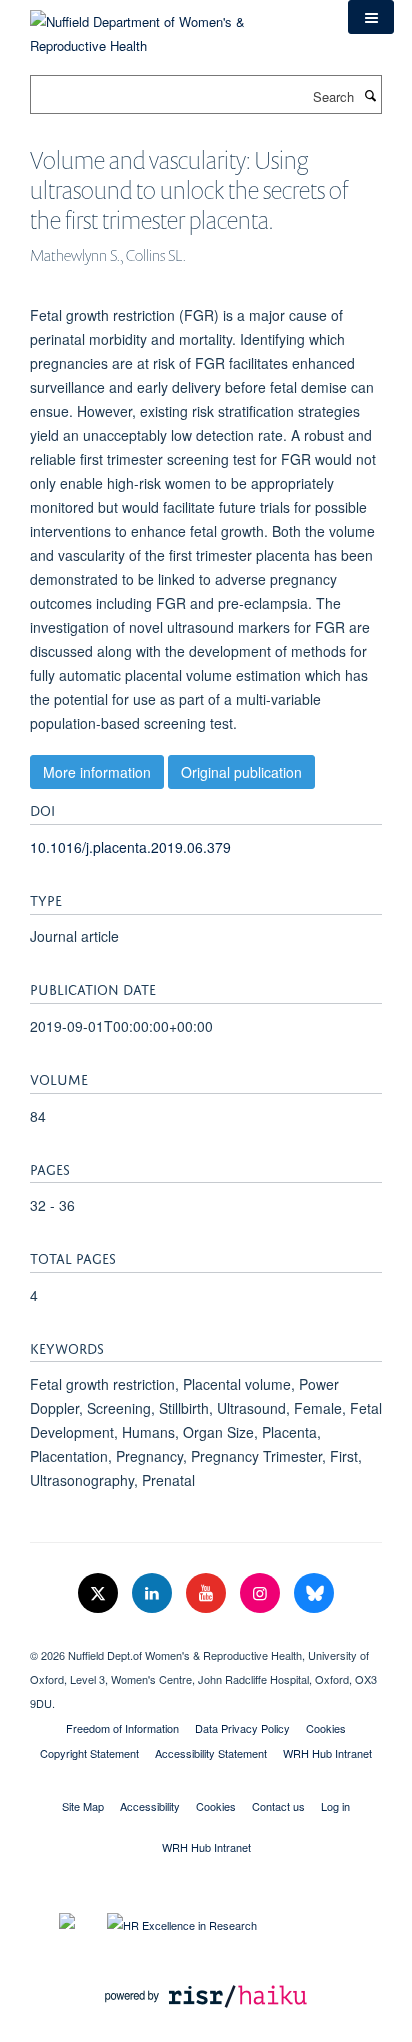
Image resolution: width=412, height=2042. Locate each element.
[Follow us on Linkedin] (154, 1593)
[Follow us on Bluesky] (314, 1593)
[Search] (370, 95)
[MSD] (206, 1638)
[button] (371, 17)
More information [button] (97, 772)
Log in (335, 1806)
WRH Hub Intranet (327, 1753)
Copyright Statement (89, 1753)
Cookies (326, 1728)
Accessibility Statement (211, 1753)
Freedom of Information (122, 1728)
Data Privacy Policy (242, 1728)
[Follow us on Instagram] (262, 1593)
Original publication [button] (241, 772)
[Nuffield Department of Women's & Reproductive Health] (174, 26)
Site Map (83, 1806)
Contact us (278, 1806)
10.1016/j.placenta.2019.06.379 (130, 847)
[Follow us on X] (100, 1593)
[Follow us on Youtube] (208, 1593)
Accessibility (150, 1806)
